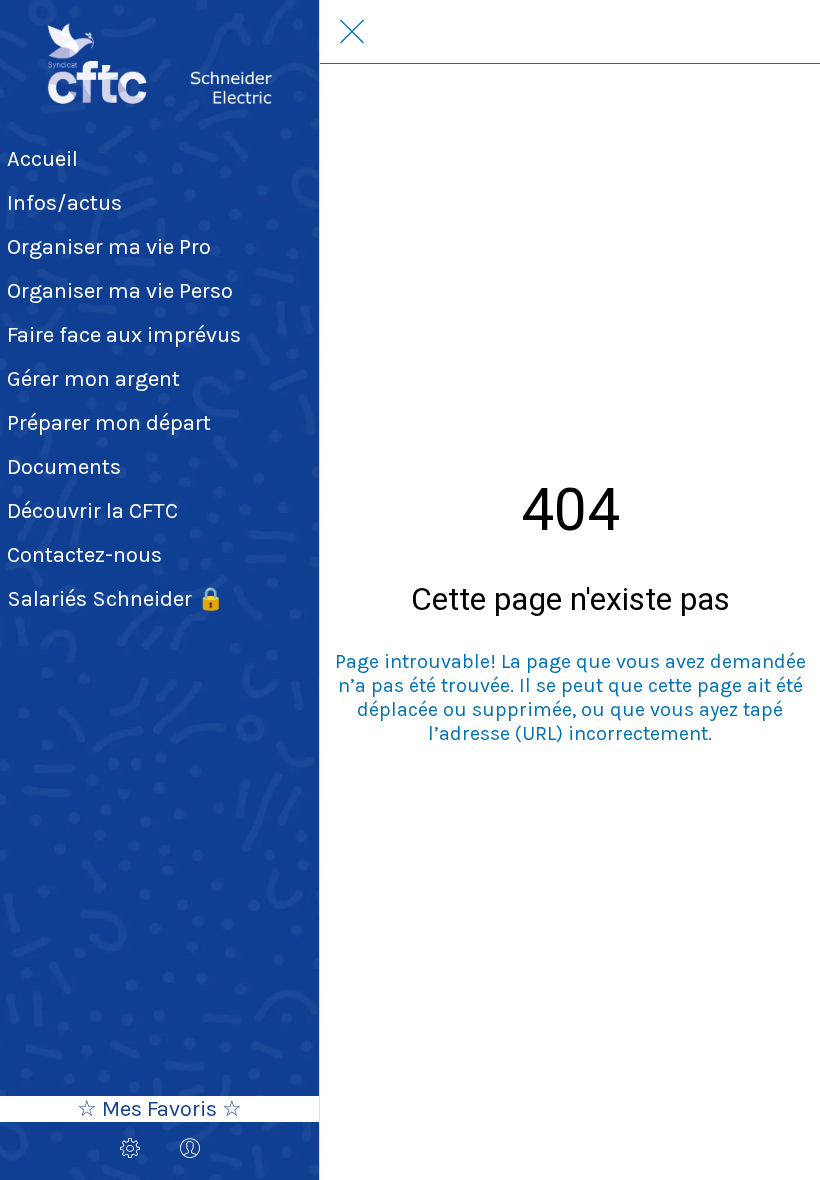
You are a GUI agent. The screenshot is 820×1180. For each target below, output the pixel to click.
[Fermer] (352, 32)
